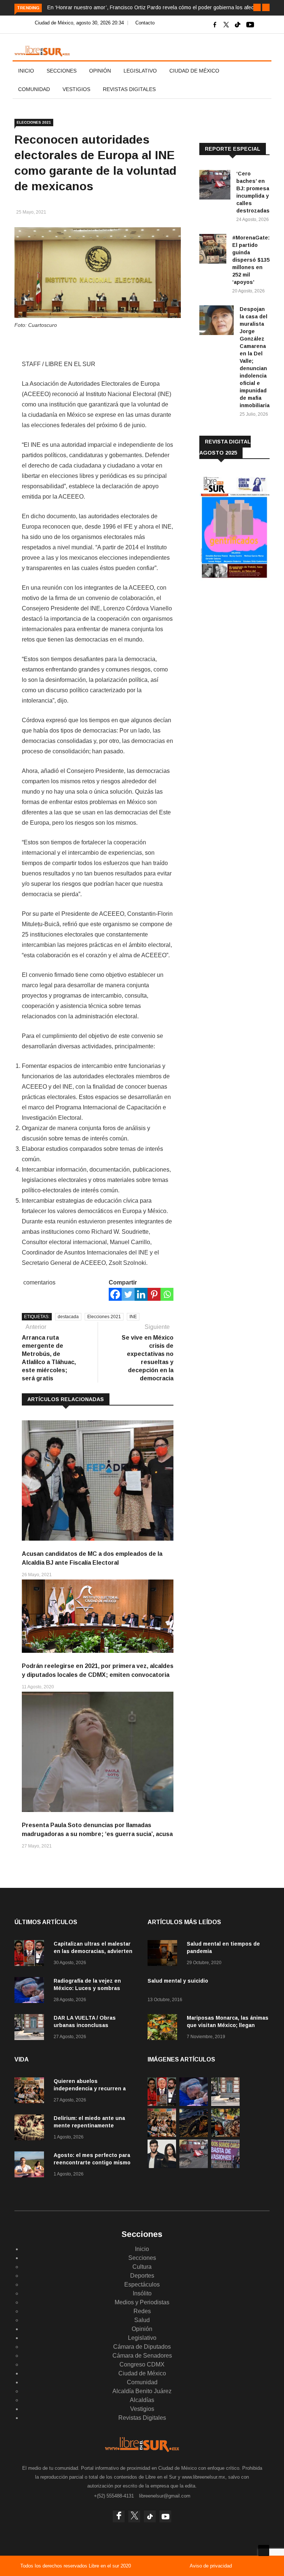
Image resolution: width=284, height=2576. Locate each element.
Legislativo (140, 71)
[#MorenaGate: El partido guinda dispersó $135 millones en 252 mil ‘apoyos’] (213, 250)
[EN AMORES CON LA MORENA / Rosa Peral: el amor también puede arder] (162, 2166)
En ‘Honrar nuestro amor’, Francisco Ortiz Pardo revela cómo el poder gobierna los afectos (154, 7)
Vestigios (76, 89)
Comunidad (34, 89)
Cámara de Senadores (142, 2356)
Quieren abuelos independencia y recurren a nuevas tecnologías (90, 2088)
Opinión (100, 71)
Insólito (142, 2293)
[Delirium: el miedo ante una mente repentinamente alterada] (31, 2129)
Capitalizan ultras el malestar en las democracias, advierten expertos (93, 1951)
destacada (68, 1317)
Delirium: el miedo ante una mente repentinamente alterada (89, 2126)
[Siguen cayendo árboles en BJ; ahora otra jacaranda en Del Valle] (225, 2135)
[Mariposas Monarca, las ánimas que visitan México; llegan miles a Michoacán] (164, 2028)
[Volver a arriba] (264, 2550)
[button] (257, 7)
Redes (142, 2311)
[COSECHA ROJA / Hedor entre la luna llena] (194, 2135)
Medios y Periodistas (142, 2302)
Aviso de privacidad (211, 2566)
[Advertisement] (242, 635)
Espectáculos (142, 2284)
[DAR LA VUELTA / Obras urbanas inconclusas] (31, 2028)
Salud (142, 2320)
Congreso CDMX (142, 2364)
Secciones (62, 71)
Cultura (142, 2267)
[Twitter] (128, 1294)
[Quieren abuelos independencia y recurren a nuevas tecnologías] (31, 2092)
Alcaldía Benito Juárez (142, 2391)
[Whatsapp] (167, 1294)
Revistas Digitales (129, 89)
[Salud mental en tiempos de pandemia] (164, 1954)
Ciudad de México (194, 71)
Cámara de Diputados (142, 2347)
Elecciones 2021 (34, 122)
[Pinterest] (154, 1294)
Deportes (142, 2276)
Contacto (145, 23)
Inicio (26, 71)
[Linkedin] (141, 1294)
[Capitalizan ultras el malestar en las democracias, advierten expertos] (31, 1954)
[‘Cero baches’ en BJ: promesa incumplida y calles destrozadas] (215, 186)
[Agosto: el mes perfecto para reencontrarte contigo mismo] (31, 2166)
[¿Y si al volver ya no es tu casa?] (225, 2166)
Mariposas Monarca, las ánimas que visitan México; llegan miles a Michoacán (228, 2025)
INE (133, 1317)
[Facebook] (115, 1294)
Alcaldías (142, 2400)
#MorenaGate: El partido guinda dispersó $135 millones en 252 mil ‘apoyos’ (251, 260)
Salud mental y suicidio (178, 1981)
